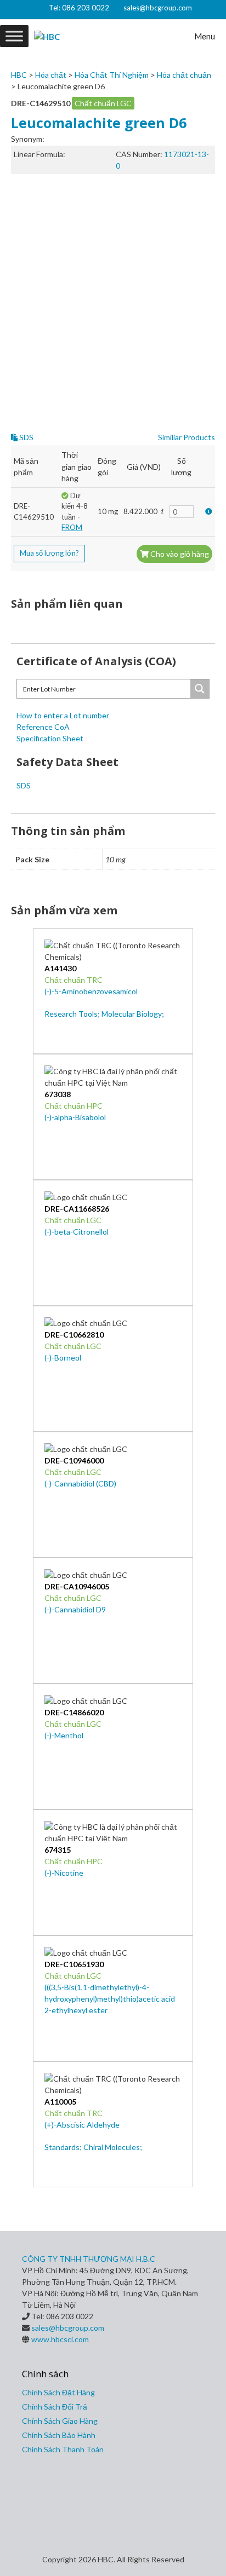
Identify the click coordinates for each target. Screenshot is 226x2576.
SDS (26, 437)
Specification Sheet (50, 738)
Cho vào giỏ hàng (179, 554)
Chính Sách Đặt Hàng (58, 2392)
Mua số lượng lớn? (49, 553)
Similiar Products (187, 437)
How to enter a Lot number (63, 715)
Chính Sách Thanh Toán (63, 2449)
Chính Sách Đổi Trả (55, 2407)
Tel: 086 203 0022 (79, 8)
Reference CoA (43, 727)
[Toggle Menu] (14, 36)
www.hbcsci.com (60, 2339)
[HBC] (47, 36)
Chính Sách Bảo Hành (59, 2435)
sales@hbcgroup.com (158, 8)
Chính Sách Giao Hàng (60, 2421)
